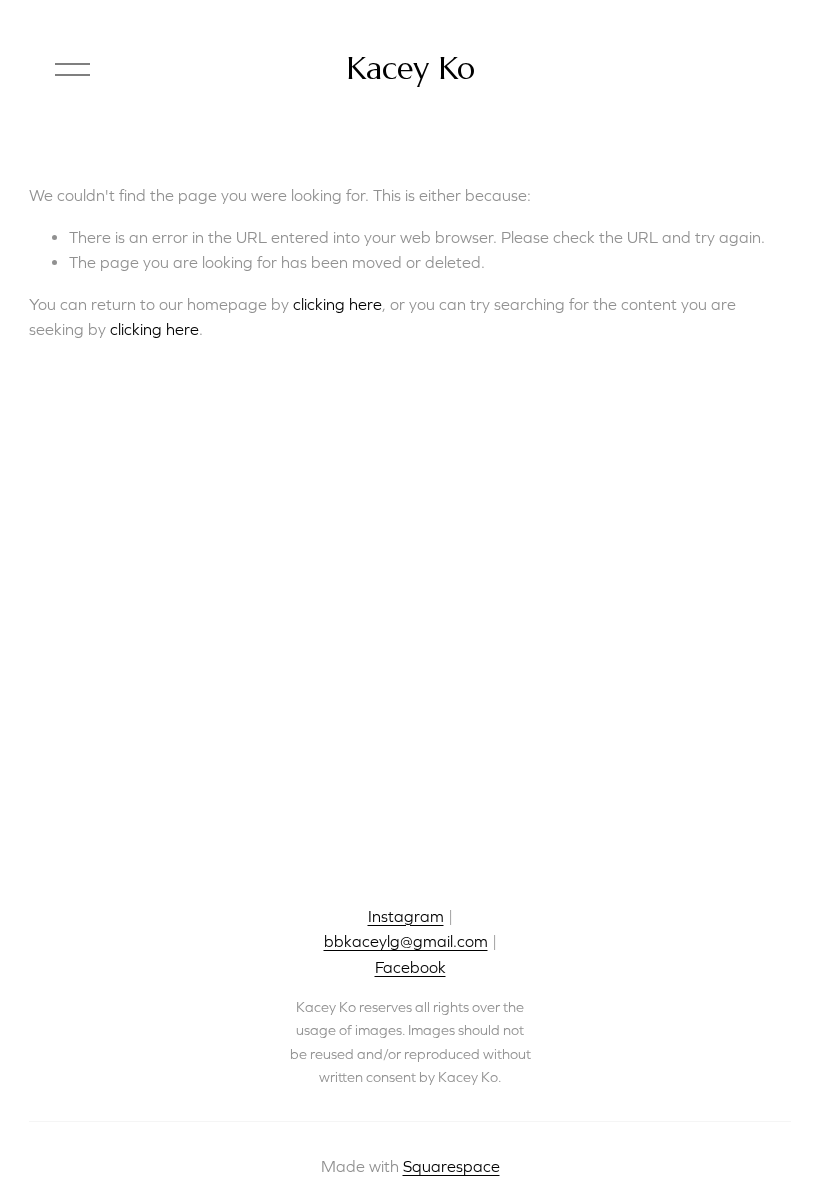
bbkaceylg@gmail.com (406, 941)
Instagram (406, 916)
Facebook (410, 967)
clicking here (337, 304)
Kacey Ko (410, 68)
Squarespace (451, 1166)
